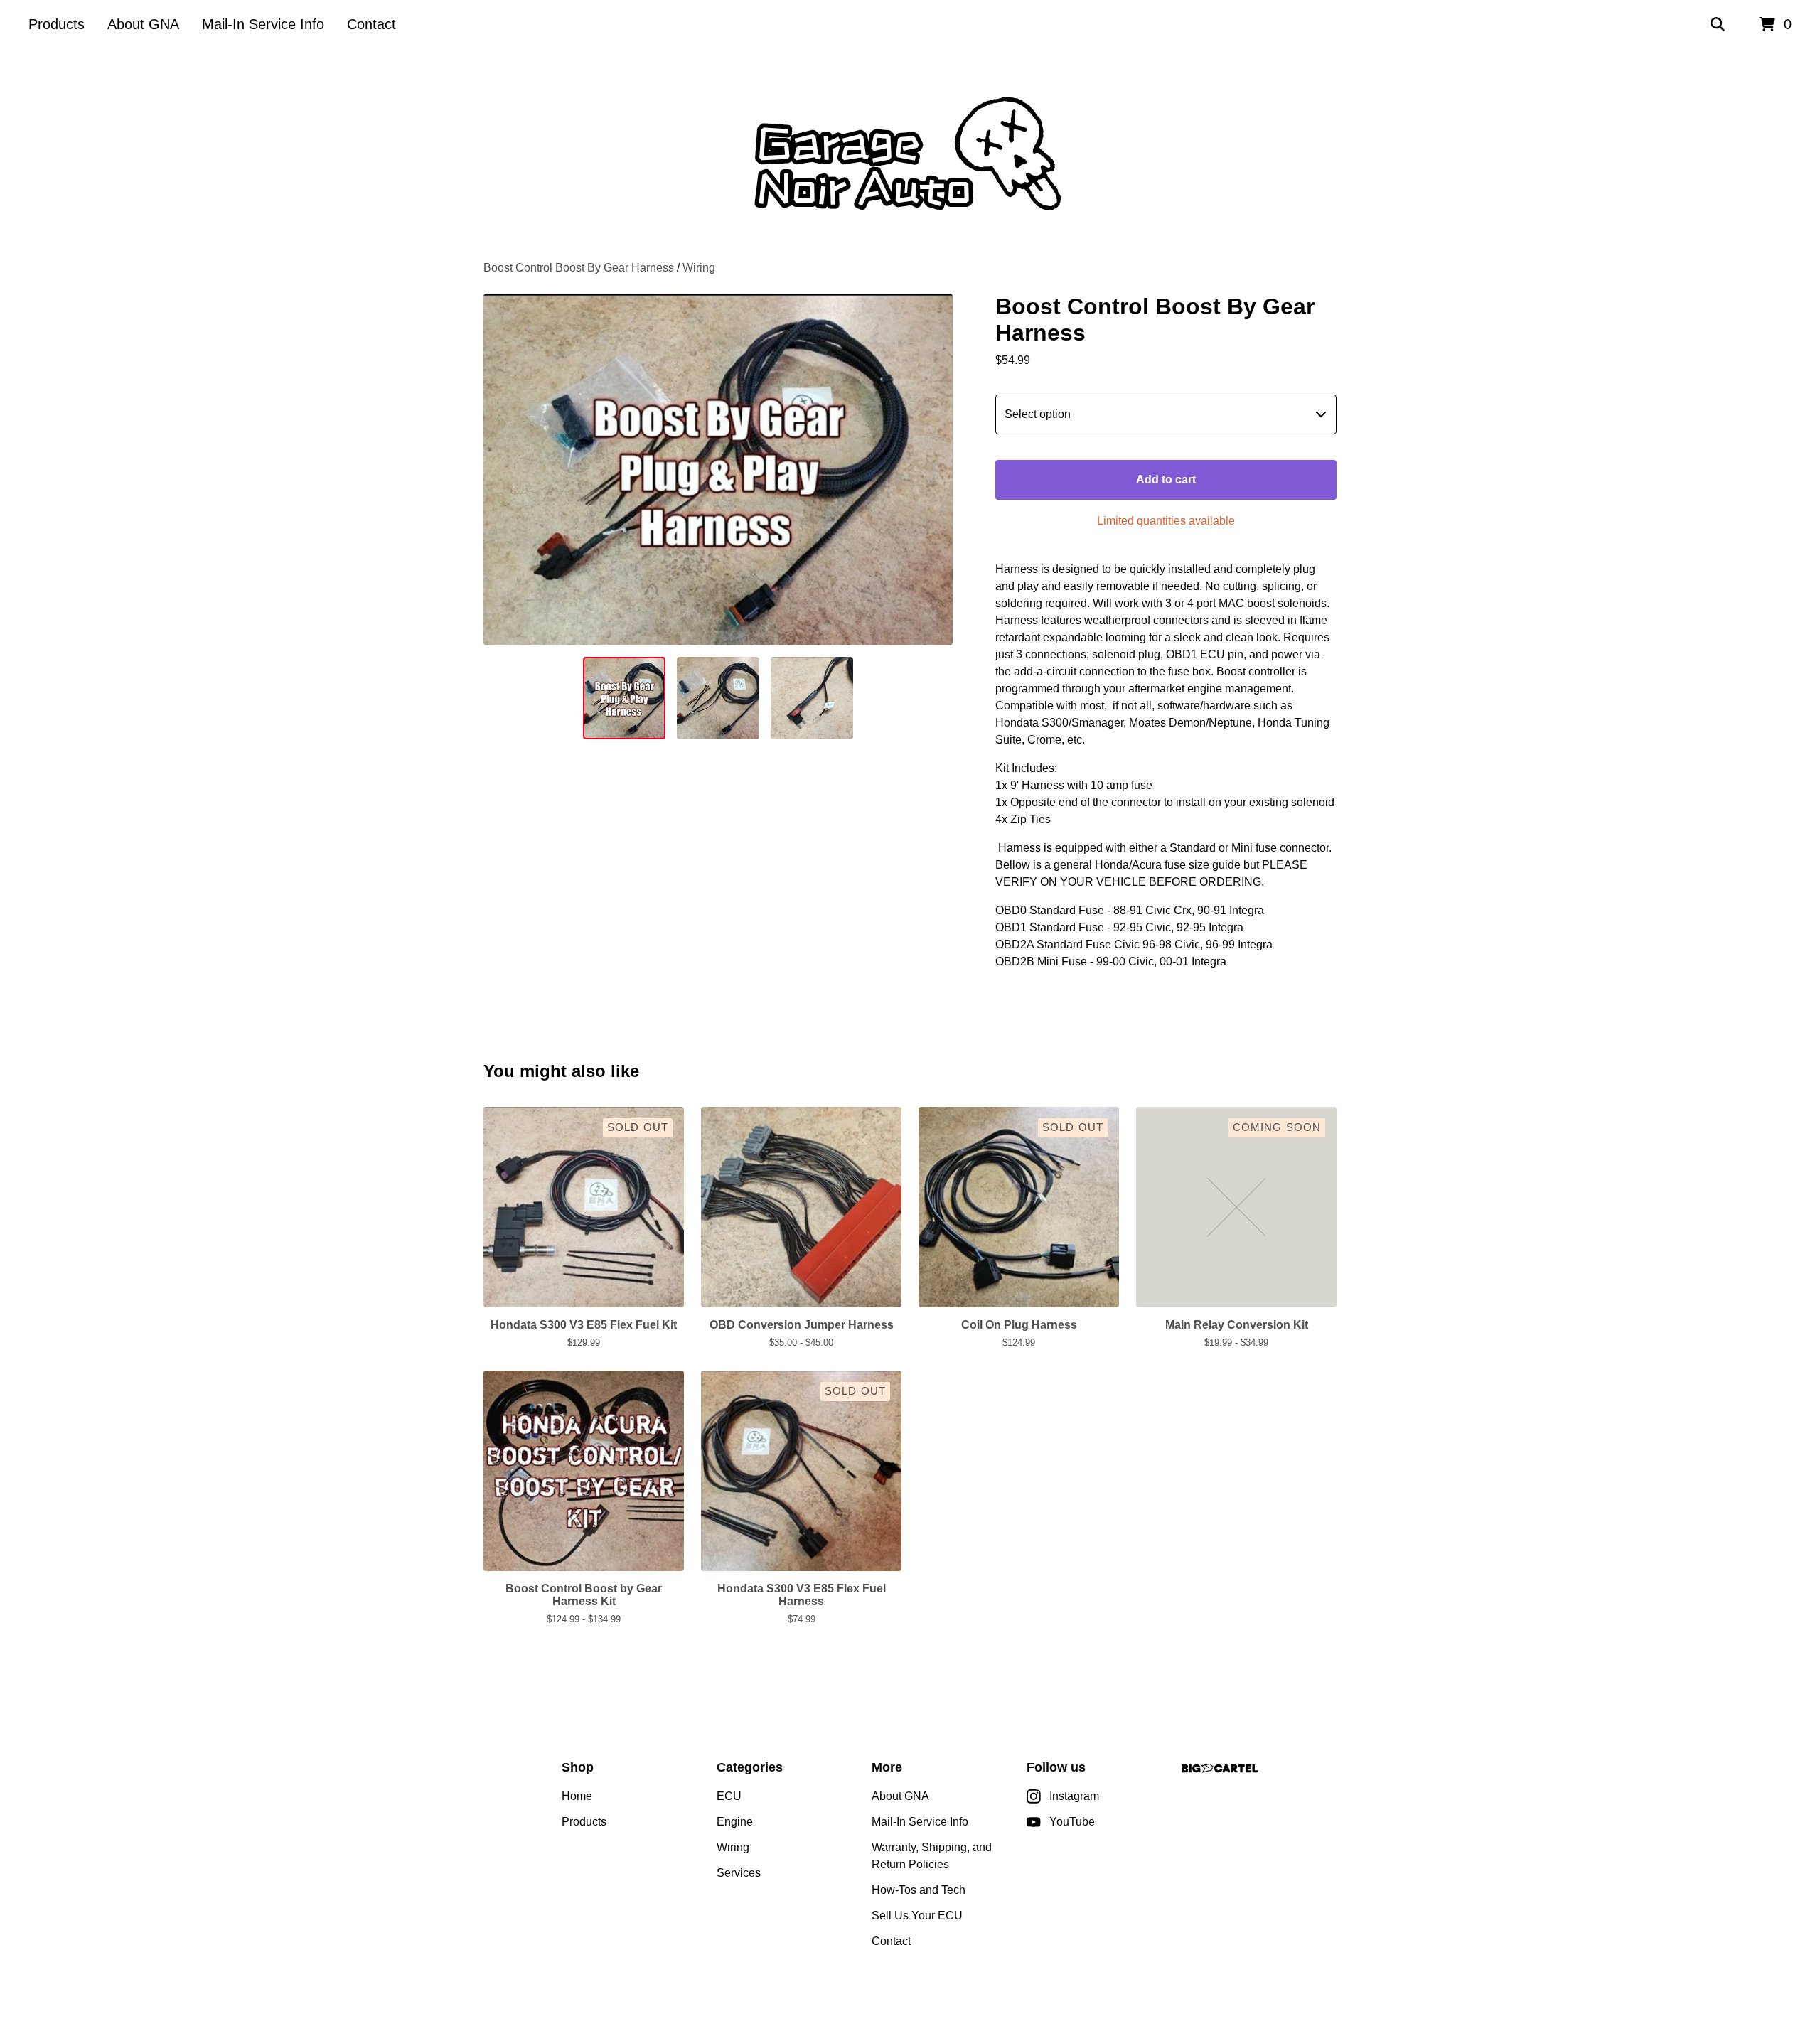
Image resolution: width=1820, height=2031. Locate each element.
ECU (729, 1796)
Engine (735, 1822)
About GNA (143, 24)
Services (739, 1873)
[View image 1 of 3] (624, 698)
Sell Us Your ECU (917, 1915)
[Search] (1718, 25)
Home (577, 1796)
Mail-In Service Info (263, 24)
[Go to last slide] (503, 470)
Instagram (1074, 1796)
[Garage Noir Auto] (910, 155)
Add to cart (1166, 479)
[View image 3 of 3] (812, 698)
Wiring (699, 268)
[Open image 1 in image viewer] (718, 470)
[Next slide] (933, 470)
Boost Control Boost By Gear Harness (579, 268)
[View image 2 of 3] (718, 698)
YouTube (1072, 1822)
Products (57, 24)
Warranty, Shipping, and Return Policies (932, 1856)
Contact (371, 24)
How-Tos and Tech (919, 1890)
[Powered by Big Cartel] (1220, 1768)
